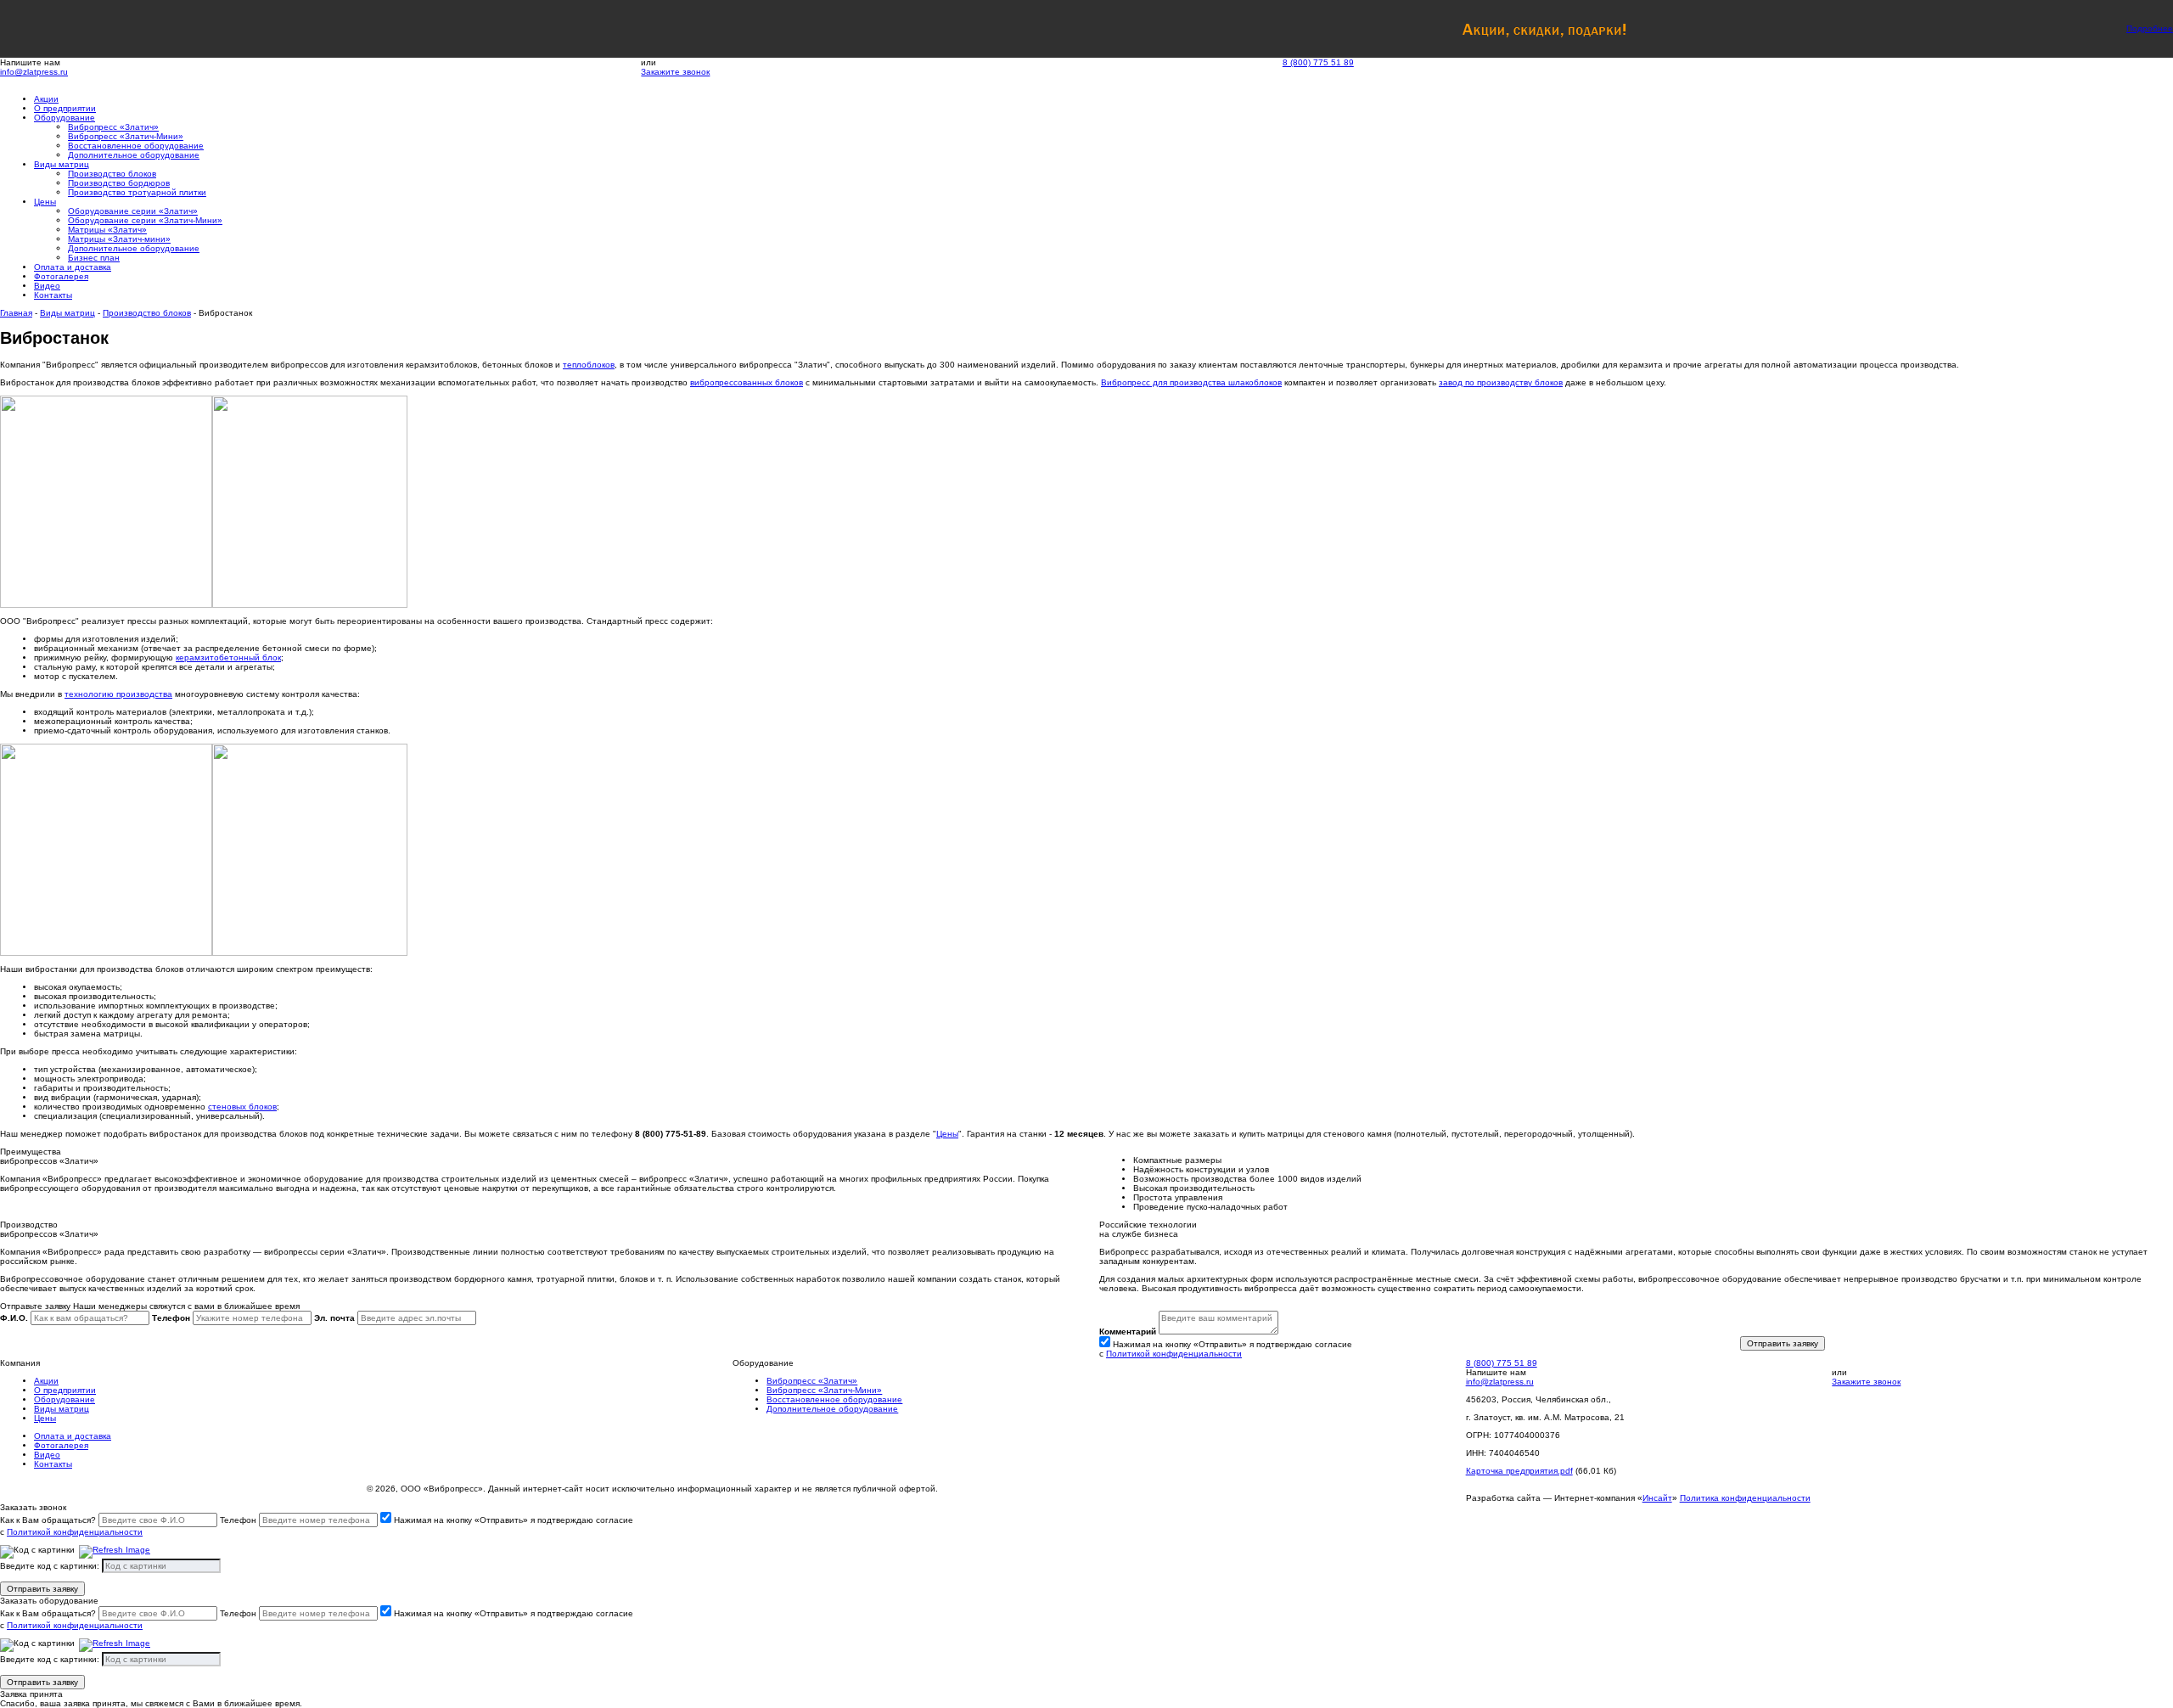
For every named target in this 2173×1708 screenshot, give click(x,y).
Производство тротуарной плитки (137, 192)
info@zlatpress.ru (34, 72)
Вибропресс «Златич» (812, 1381)
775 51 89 (1318, 62)
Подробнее (2150, 28)
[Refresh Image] (115, 1554)
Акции (46, 99)
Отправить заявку (1783, 1343)
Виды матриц (62, 164)
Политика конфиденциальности (1745, 1498)
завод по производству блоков (1501, 382)
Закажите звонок (675, 72)
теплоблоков (589, 365)
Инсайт (1657, 1498)
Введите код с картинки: (50, 1566)
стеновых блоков (242, 1107)
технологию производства (118, 694)
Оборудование (65, 118)
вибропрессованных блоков (747, 382)
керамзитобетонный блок (228, 657)
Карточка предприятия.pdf (1519, 1471)
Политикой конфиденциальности (1174, 1354)
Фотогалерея (61, 276)
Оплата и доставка (73, 267)
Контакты (53, 295)
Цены (45, 202)
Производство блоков (147, 313)
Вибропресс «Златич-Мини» (824, 1390)
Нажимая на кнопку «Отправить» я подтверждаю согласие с (1226, 1349)
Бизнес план (94, 258)
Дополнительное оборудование (134, 155)
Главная (16, 313)
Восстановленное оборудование (834, 1399)
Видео (47, 286)
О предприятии (65, 108)
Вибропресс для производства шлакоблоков (1191, 382)
